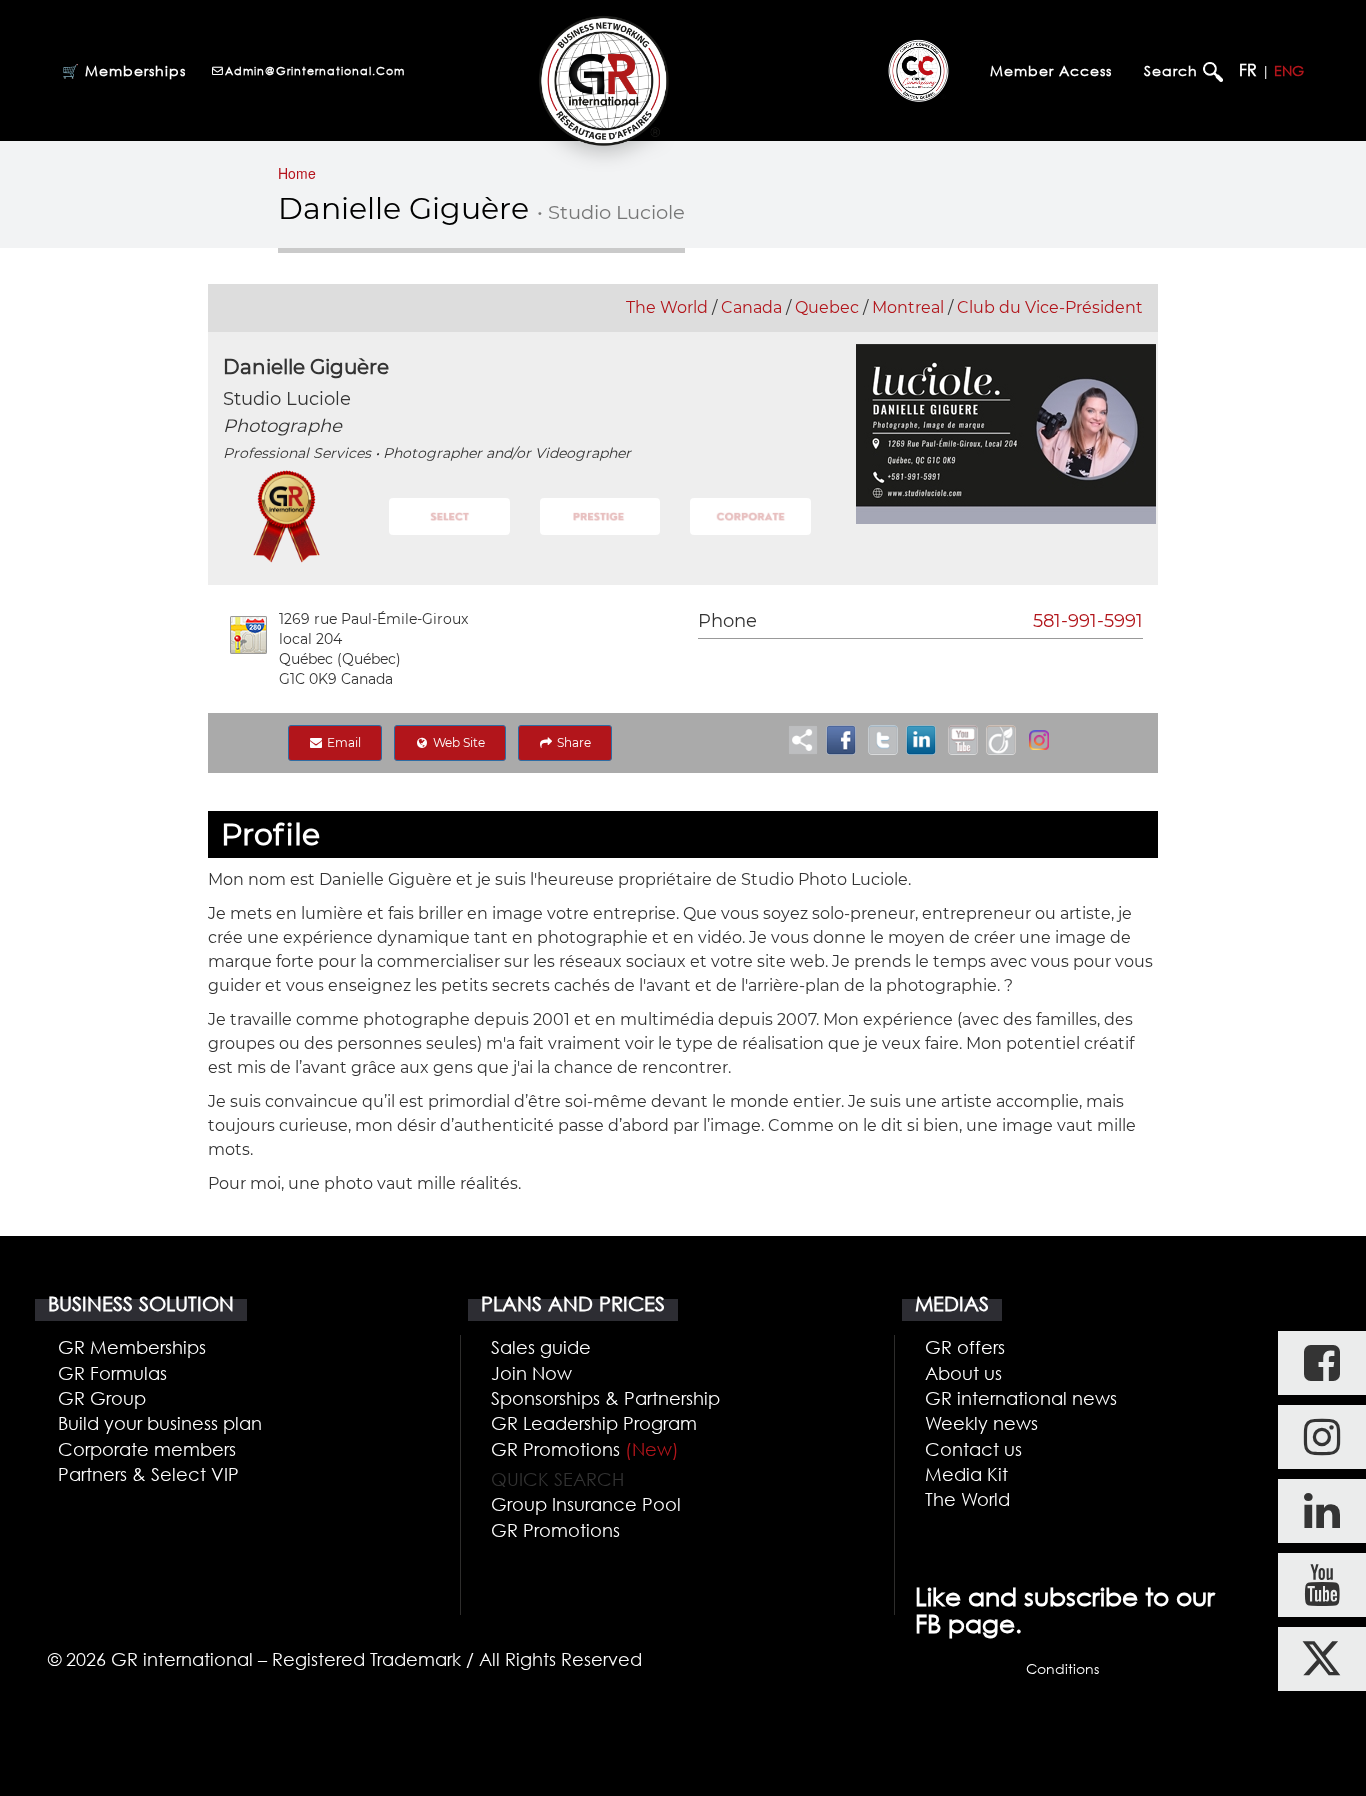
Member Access (1051, 70)
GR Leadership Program (594, 1423)
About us (963, 1373)
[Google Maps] (248, 635)
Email (342, 742)
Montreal (908, 307)
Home (297, 173)
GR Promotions (585, 1449)
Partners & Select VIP (148, 1474)
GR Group (102, 1398)
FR (1248, 70)
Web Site (457, 742)
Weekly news (981, 1423)
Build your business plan (160, 1423)
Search (1173, 70)
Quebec (827, 307)
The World (667, 307)
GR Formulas (112, 1373)
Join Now (531, 1373)
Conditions (1062, 1668)
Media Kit (966, 1474)
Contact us (973, 1449)
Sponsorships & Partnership (605, 1398)
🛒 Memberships (124, 70)
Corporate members (147, 1449)
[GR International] (603, 80)
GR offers (965, 1347)
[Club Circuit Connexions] (918, 70)
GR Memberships (132, 1347)
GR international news (1021, 1398)
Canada (751, 307)
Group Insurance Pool (586, 1504)
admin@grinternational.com (315, 70)
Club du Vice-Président (1050, 307)
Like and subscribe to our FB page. (1065, 1610)
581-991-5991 (1088, 621)
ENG (1289, 70)
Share (572, 742)
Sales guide (541, 1347)
